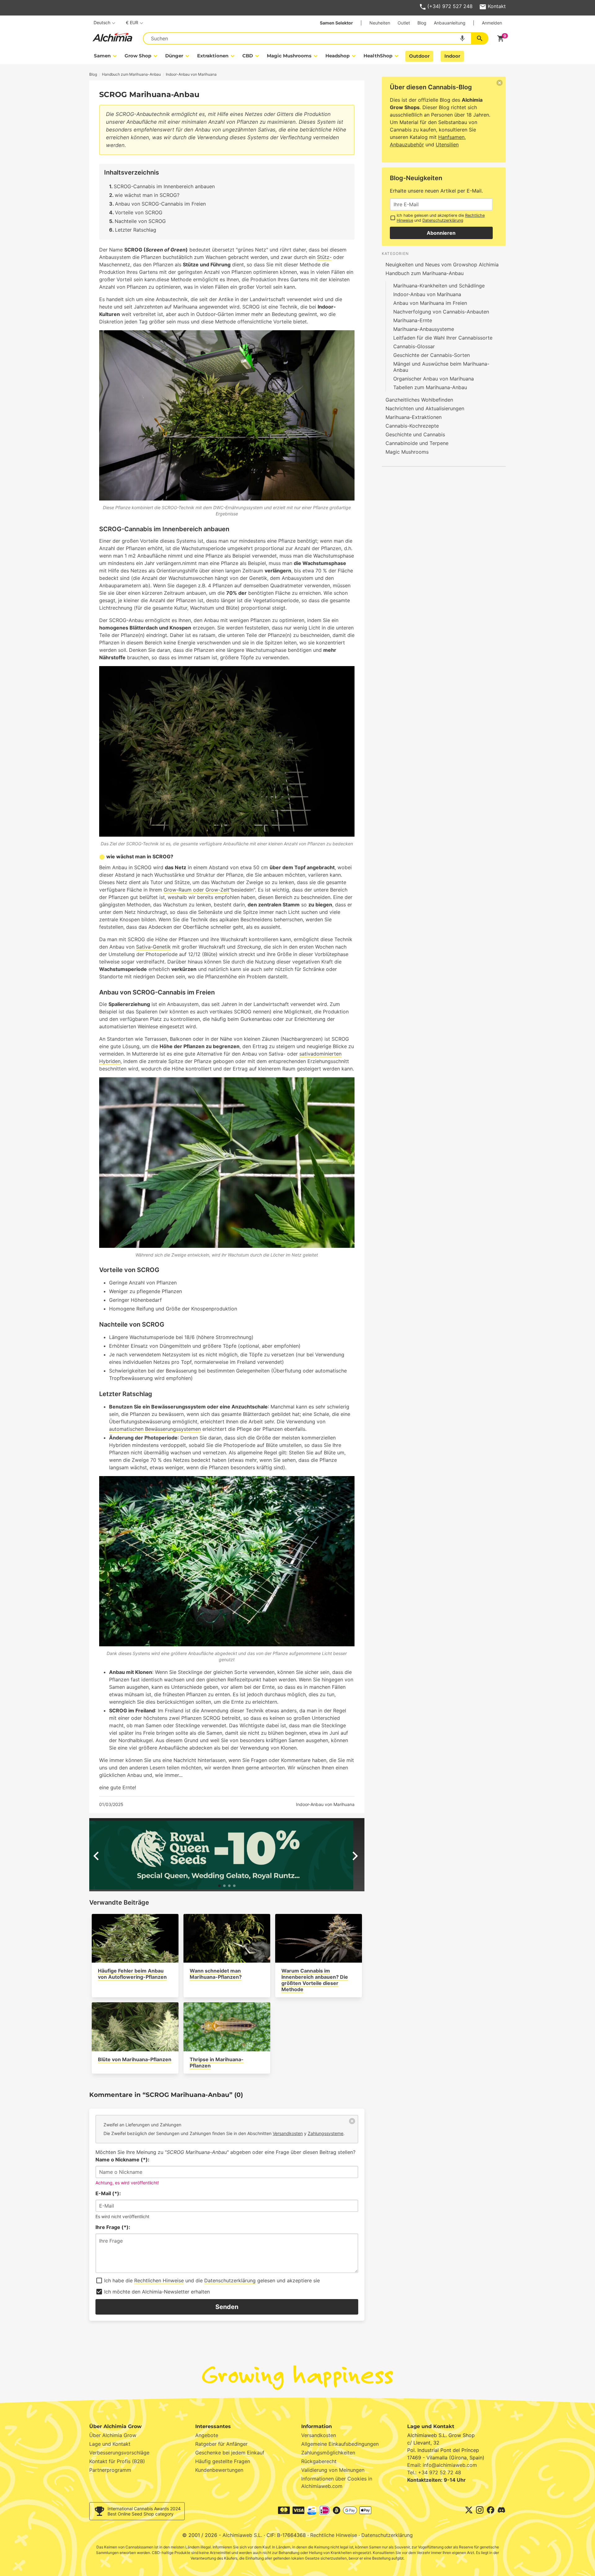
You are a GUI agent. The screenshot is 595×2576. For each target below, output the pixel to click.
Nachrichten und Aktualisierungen (425, 408)
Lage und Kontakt (110, 2444)
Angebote (207, 2435)
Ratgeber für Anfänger (221, 2444)
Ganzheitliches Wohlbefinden (419, 400)
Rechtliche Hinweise (334, 2535)
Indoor (452, 56)
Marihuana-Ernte (413, 320)
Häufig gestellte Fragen (223, 2461)
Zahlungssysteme (326, 2133)
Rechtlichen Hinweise (159, 2280)
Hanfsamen (451, 137)
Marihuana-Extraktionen (414, 417)
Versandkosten (288, 2133)
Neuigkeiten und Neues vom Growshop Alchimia (442, 265)
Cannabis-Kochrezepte (412, 426)
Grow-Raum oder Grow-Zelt (196, 890)
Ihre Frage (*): (113, 2227)
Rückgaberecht (319, 2461)
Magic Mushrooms (407, 452)
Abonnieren (441, 233)
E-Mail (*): (108, 2193)
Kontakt (497, 6)
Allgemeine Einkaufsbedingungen (340, 2444)
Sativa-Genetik (153, 947)
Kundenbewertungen (219, 2470)
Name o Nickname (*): (122, 2160)
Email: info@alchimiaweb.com (442, 2465)
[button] (219, 1886)
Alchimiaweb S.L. (242, 2535)
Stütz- (324, 257)
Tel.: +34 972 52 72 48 (434, 2472)
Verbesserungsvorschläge (119, 2453)
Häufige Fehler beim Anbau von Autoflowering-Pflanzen (132, 1974)
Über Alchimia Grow (113, 2435)
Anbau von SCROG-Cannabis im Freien (160, 204)
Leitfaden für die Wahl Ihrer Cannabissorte (443, 338)
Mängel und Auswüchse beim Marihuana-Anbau (441, 367)
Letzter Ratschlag (136, 230)
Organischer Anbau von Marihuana (434, 379)
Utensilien (447, 145)
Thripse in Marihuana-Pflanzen (217, 2062)
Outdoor (419, 56)
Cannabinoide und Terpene (417, 443)
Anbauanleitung (450, 23)
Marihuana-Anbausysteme (424, 329)
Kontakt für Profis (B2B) (117, 2461)
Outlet (404, 23)
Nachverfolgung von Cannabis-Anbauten (441, 312)
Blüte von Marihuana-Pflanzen (135, 2059)
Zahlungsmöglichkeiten (328, 2453)
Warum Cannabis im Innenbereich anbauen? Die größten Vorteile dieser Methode (315, 1980)
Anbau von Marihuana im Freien (430, 303)
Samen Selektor (336, 23)
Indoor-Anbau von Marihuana (325, 1804)
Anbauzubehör (407, 145)
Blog (422, 23)
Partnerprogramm (110, 2470)
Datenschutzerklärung (230, 2280)
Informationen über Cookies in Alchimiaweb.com (337, 2482)
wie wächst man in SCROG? (147, 195)
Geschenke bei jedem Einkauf (230, 2453)
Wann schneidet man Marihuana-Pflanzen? (216, 1974)
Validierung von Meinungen (333, 2470)
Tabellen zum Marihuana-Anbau (430, 387)
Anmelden (492, 23)
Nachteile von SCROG (140, 221)
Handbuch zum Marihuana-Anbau (425, 273)
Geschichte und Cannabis (415, 434)
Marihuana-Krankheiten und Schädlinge (439, 286)
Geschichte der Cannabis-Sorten (432, 355)
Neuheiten (380, 23)
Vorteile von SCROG (139, 212)
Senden (227, 2307)
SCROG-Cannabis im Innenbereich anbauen (164, 186)
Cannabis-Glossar (414, 346)
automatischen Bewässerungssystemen (155, 1429)
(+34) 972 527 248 (450, 6)
